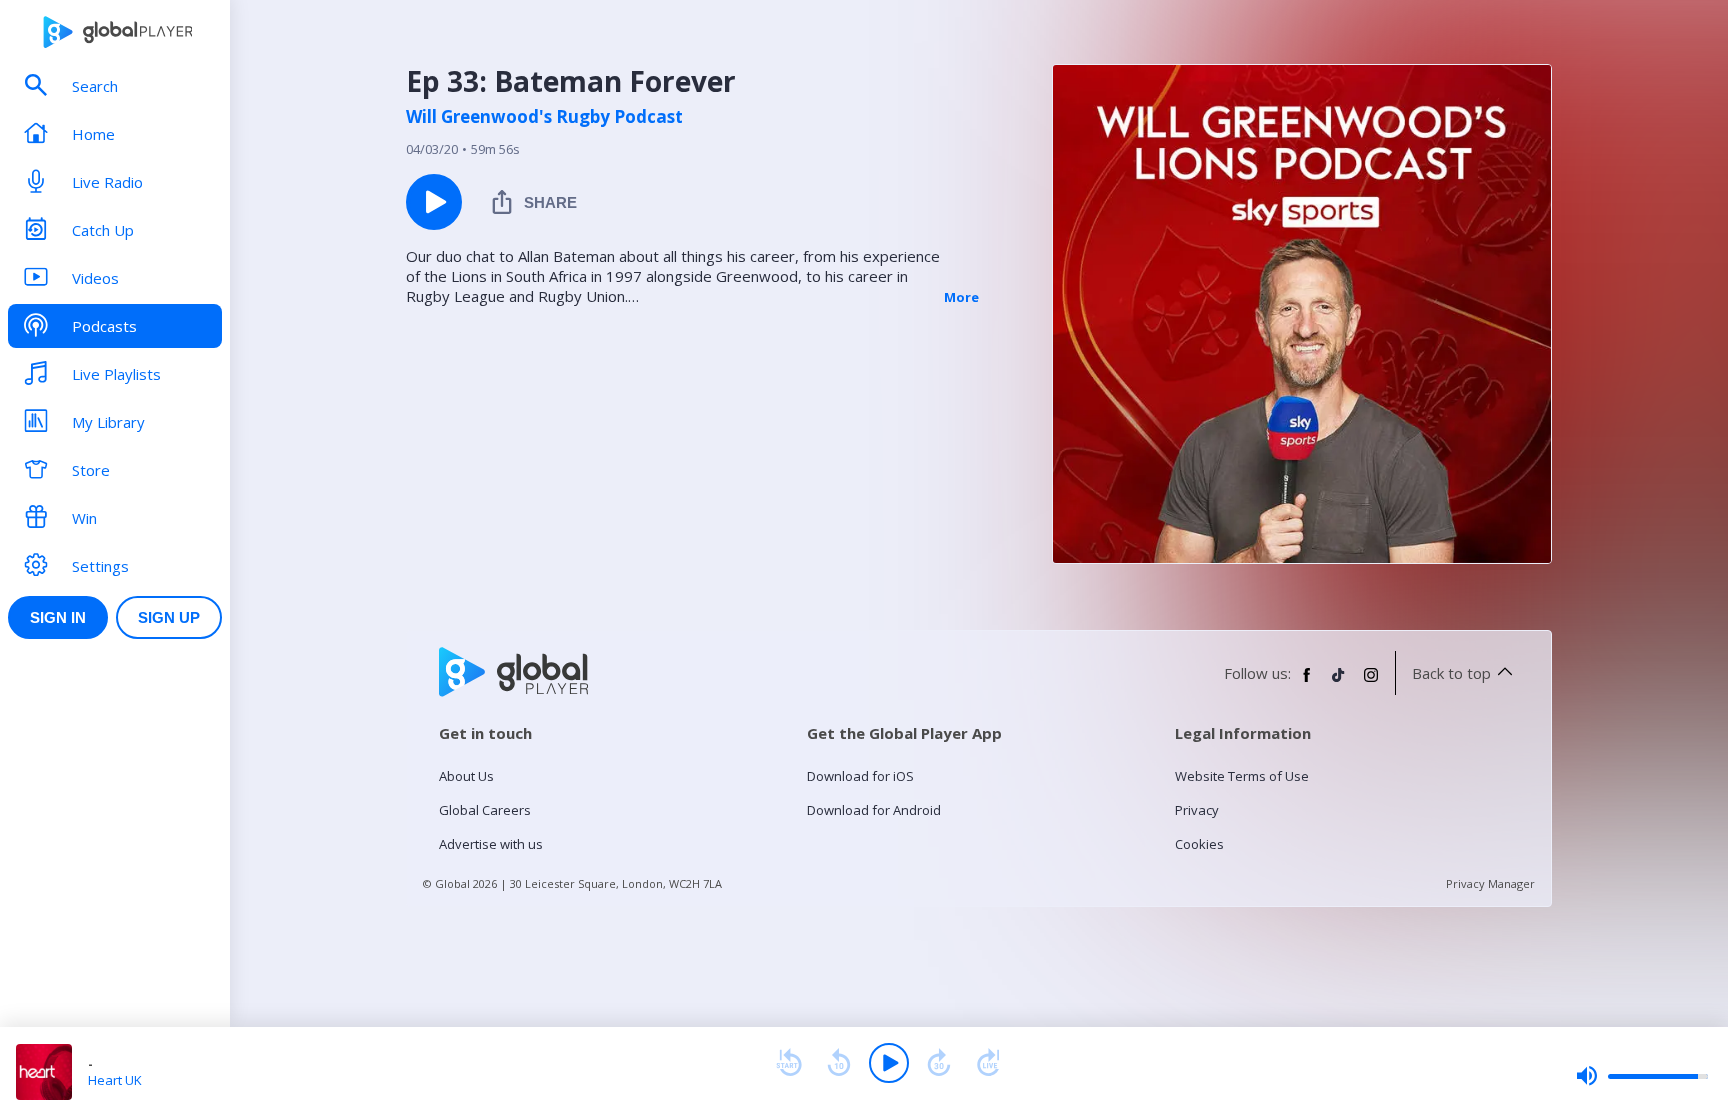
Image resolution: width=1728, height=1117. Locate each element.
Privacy (1197, 810)
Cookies (1199, 844)
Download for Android (874, 810)
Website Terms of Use (1242, 776)
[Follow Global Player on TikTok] (1339, 683)
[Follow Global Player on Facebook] (1307, 683)
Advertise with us (491, 844)
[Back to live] (989, 1063)
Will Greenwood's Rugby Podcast (544, 117)
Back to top (1451, 673)
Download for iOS (860, 776)
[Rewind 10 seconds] (839, 1063)
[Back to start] (789, 1063)
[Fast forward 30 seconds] (939, 1063)
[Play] (889, 1063)
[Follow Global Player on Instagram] (1371, 683)
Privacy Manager (1490, 883)
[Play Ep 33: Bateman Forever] (434, 202)
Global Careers (485, 810)
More (961, 297)
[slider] (1642, 1076)
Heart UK (115, 1080)
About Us (466, 776)
